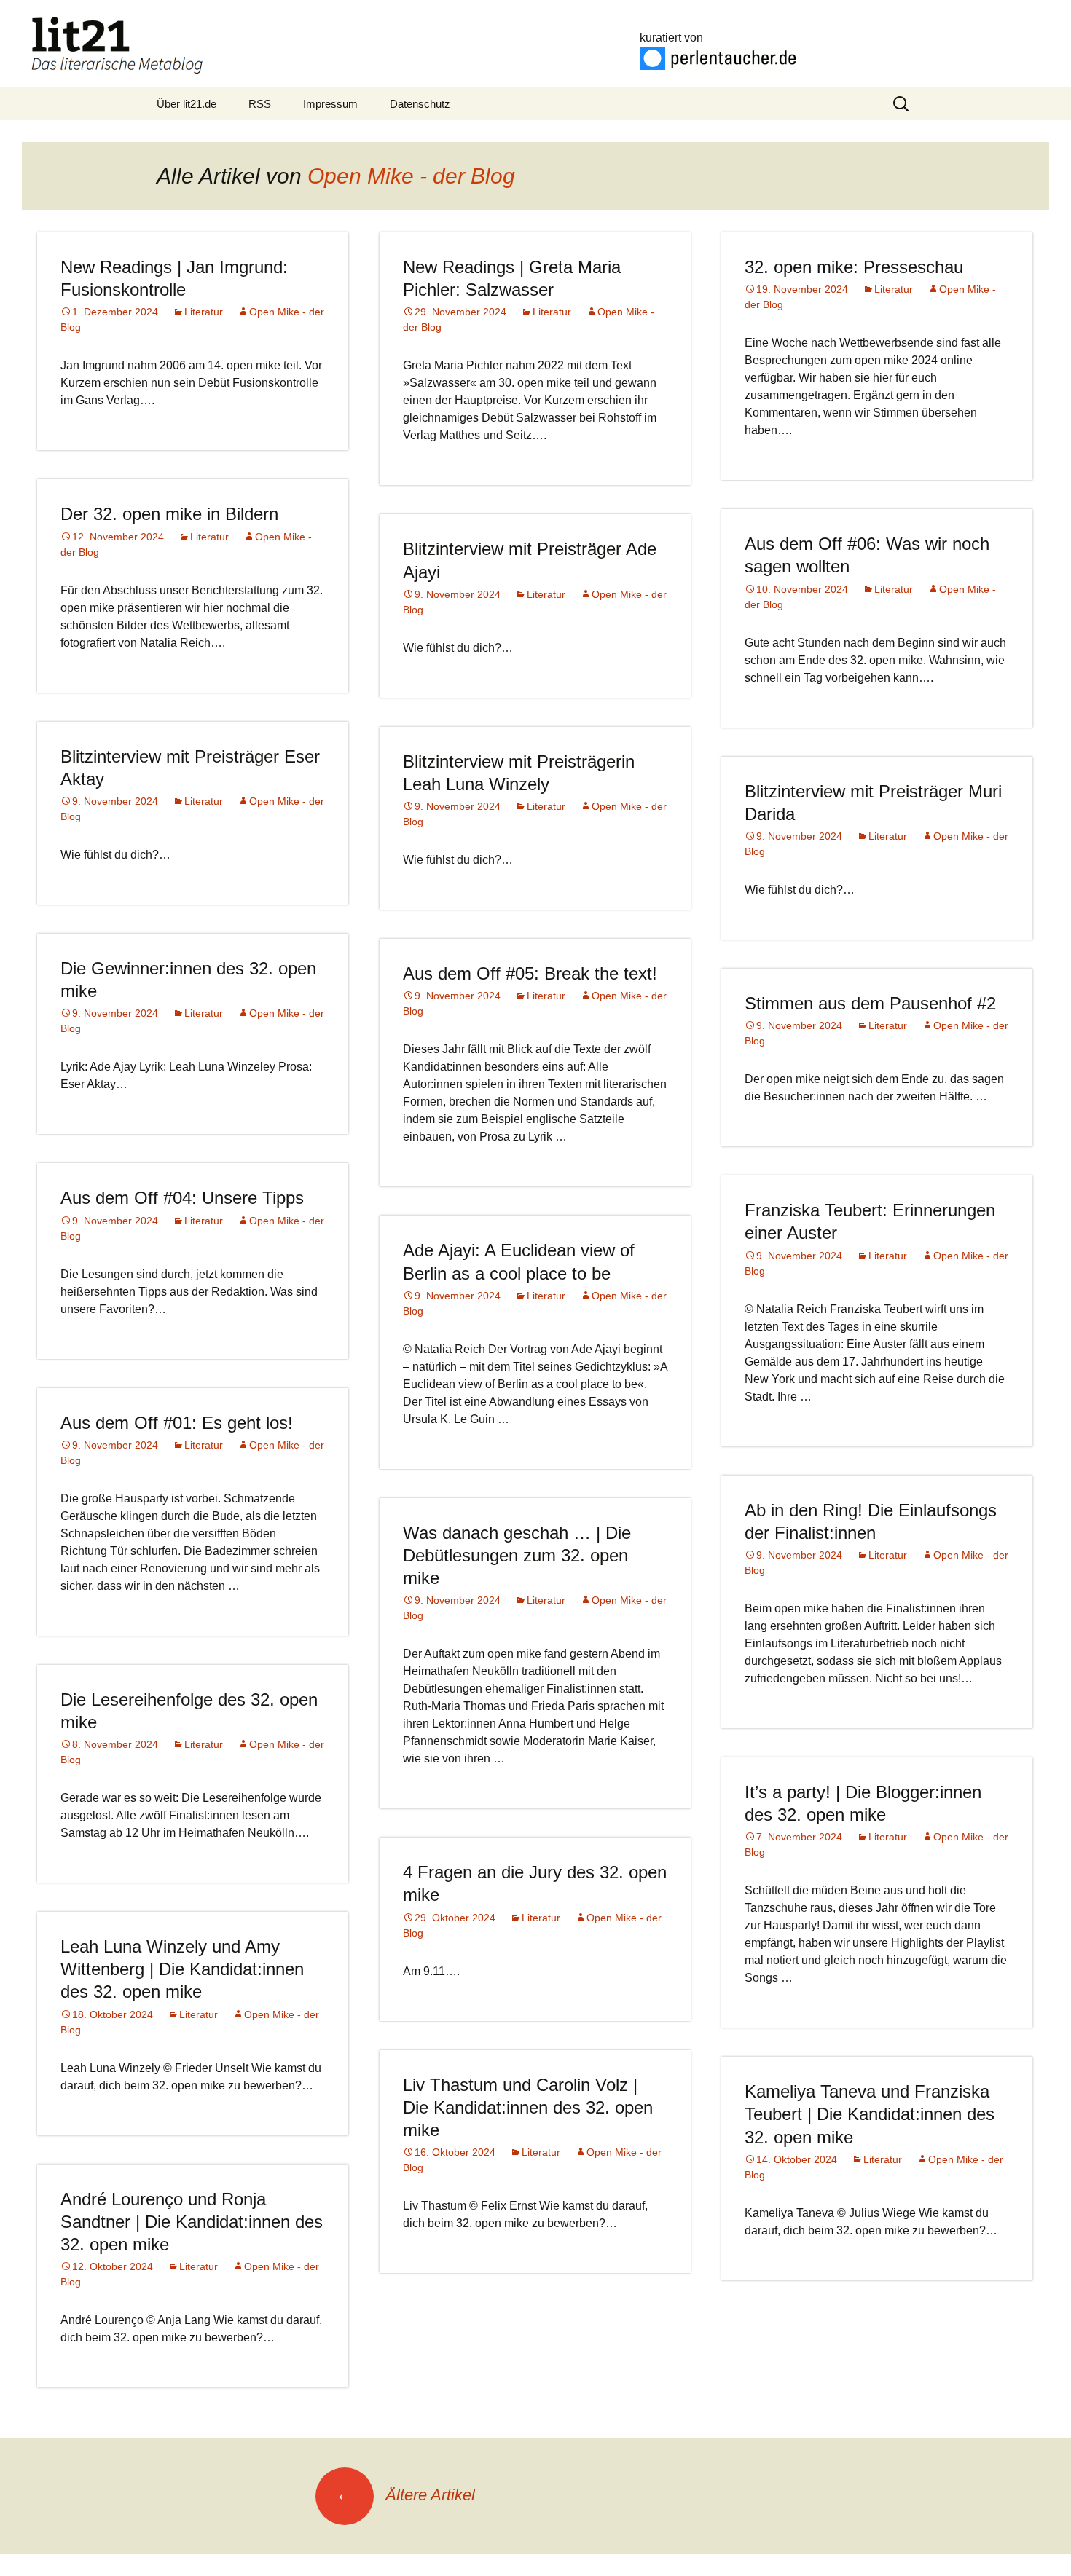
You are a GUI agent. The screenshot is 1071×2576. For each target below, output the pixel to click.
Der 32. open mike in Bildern (169, 514)
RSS (260, 104)
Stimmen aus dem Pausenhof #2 (870, 1003)
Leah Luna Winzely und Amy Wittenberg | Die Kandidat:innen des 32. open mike (182, 1969)
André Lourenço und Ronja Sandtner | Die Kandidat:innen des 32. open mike (192, 2222)
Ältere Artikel (405, 2495)
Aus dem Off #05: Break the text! (530, 973)
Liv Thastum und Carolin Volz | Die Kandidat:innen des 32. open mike (528, 2107)
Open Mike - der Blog (411, 176)
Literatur (204, 312)
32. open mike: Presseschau (854, 267)
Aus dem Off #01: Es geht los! (177, 1423)
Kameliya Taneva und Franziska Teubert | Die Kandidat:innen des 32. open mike (870, 2114)
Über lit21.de (187, 104)
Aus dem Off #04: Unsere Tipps (182, 1198)
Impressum (330, 104)
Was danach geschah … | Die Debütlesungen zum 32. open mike (517, 1555)
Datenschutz (420, 104)
